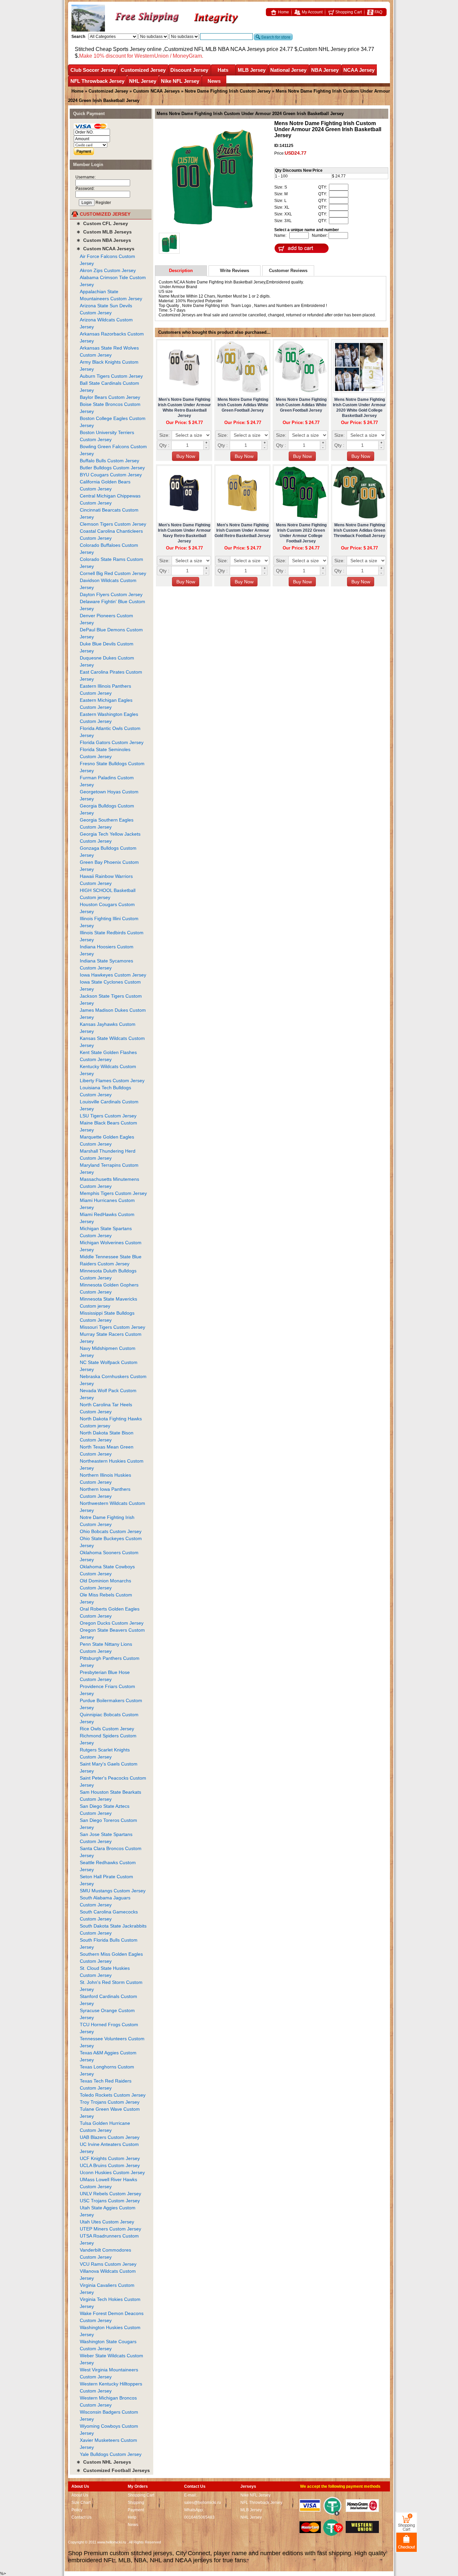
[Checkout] (407, 2542)
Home (283, 12)
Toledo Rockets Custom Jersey (113, 2095)
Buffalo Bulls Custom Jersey (109, 461)
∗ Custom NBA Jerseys (104, 240)
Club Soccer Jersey (93, 70)
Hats (223, 70)
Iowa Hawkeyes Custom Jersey (113, 975)
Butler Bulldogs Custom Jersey (112, 468)
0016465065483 (199, 2517)
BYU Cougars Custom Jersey (111, 475)
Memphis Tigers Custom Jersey (113, 1193)
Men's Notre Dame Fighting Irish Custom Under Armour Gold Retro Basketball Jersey (243, 530)
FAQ (378, 12)
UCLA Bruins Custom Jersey (110, 2165)
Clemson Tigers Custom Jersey (113, 524)
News (214, 81)
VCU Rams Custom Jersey (108, 2264)
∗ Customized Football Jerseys (113, 2470)
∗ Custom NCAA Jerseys (105, 249)
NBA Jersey (325, 70)
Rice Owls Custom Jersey (107, 1729)
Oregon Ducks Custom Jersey (112, 1623)
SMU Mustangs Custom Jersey (113, 1891)
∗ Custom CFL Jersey (102, 223)
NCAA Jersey (359, 70)
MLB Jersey (252, 70)
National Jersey (288, 70)
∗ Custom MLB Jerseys (104, 232)
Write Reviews (235, 271)
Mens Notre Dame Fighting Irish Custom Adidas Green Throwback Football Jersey (359, 530)
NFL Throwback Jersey (97, 81)
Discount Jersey (189, 70)
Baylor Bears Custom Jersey (110, 397)
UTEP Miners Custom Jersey (110, 2229)
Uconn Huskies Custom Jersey (112, 2172)
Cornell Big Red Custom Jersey (113, 573)
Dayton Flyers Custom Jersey (111, 594)
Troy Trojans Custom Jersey (110, 2102)
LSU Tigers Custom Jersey (108, 1116)
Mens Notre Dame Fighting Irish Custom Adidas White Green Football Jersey (243, 405)
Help (132, 2517)
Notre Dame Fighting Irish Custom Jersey (228, 91)
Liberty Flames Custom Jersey (112, 1081)
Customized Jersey (143, 70)
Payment (136, 2510)
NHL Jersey (143, 81)
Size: (164, 435)
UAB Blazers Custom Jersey (110, 2137)
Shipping (136, 2503)
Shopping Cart (348, 12)
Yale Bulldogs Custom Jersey (111, 2454)
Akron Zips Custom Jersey (108, 270)
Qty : (164, 445)
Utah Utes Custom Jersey (107, 2222)
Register (103, 203)
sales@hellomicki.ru (203, 2503)
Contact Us (81, 2517)
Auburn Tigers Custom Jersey (111, 376)
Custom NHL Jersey (323, 49)
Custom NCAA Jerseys (156, 91)
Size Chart (81, 2503)
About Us (80, 2495)
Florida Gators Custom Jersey (112, 742)
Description (181, 271)
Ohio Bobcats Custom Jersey (111, 1531)
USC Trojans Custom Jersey (110, 2201)
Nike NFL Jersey (180, 81)
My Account (312, 12)
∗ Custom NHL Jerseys (104, 2462)
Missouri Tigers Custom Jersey (112, 1327)
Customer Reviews (288, 271)
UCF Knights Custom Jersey (110, 2158)
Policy (77, 2510)
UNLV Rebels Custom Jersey (110, 2194)
